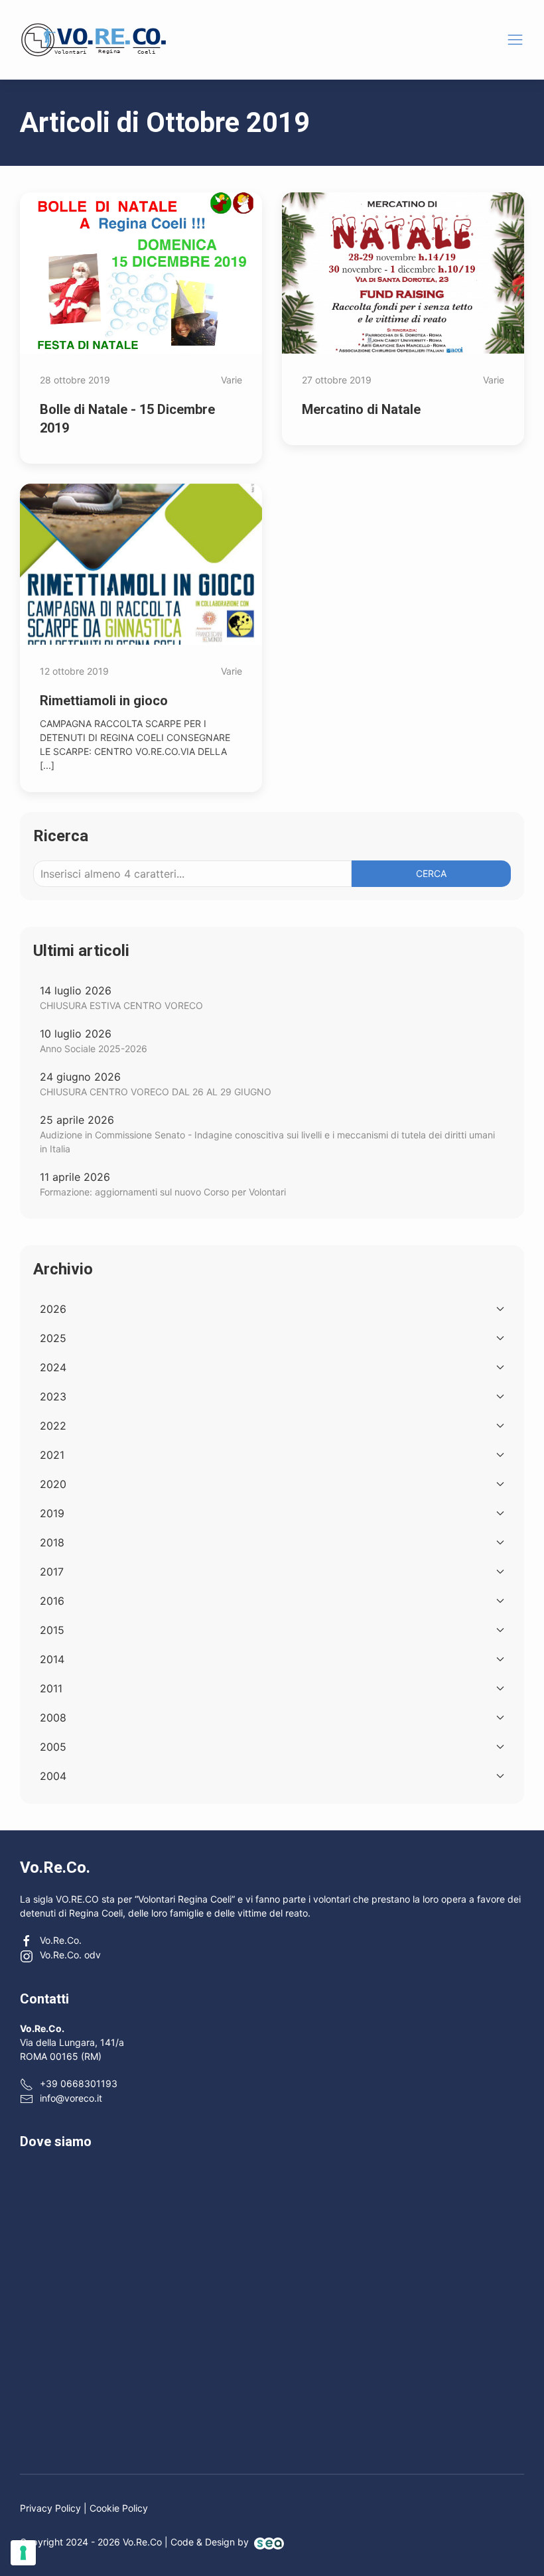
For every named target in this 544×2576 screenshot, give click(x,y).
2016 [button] (52, 1601)
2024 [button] (53, 1367)
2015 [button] (52, 1630)
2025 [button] (53, 1338)
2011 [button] (51, 1688)
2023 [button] (53, 1396)
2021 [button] (52, 1455)
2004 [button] (53, 1776)
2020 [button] (53, 1484)
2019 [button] (52, 1513)
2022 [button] (53, 1426)
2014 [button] (52, 1659)
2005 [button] (53, 1747)
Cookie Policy (119, 2508)
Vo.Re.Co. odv (70, 1955)
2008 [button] (53, 1718)
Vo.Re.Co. (61, 1940)
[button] (515, 39)
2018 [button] (52, 1542)
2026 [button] (53, 1309)
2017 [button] (52, 1572)
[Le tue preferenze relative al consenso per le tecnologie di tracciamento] (23, 2553)
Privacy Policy (50, 2508)
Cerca (431, 873)
